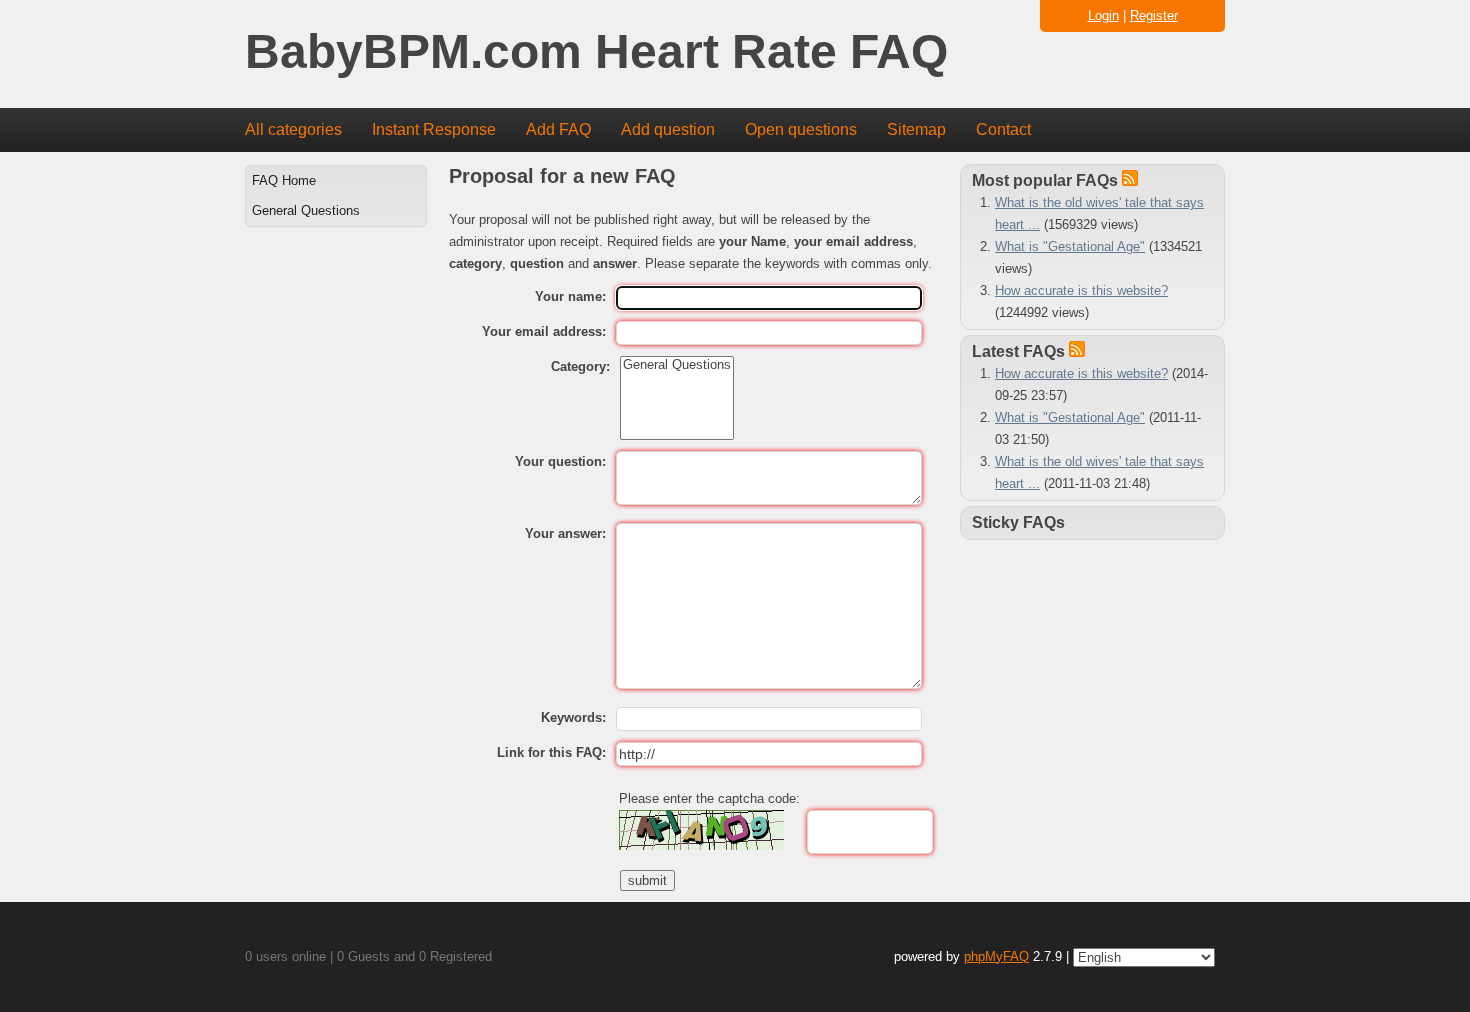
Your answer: (565, 533)
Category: (580, 366)
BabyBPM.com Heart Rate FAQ (596, 52)
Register (1154, 15)
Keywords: (573, 717)
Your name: (570, 296)
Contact (1003, 129)
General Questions (306, 210)
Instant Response (434, 129)
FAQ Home (284, 180)
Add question (668, 129)
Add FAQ (558, 129)
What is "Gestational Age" (1070, 246)
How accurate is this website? (1081, 290)
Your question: (560, 461)
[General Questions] (677, 365)
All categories (293, 129)
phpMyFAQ (996, 956)
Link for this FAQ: (551, 752)
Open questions (801, 129)
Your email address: (544, 331)
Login (1103, 15)
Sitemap (916, 129)
